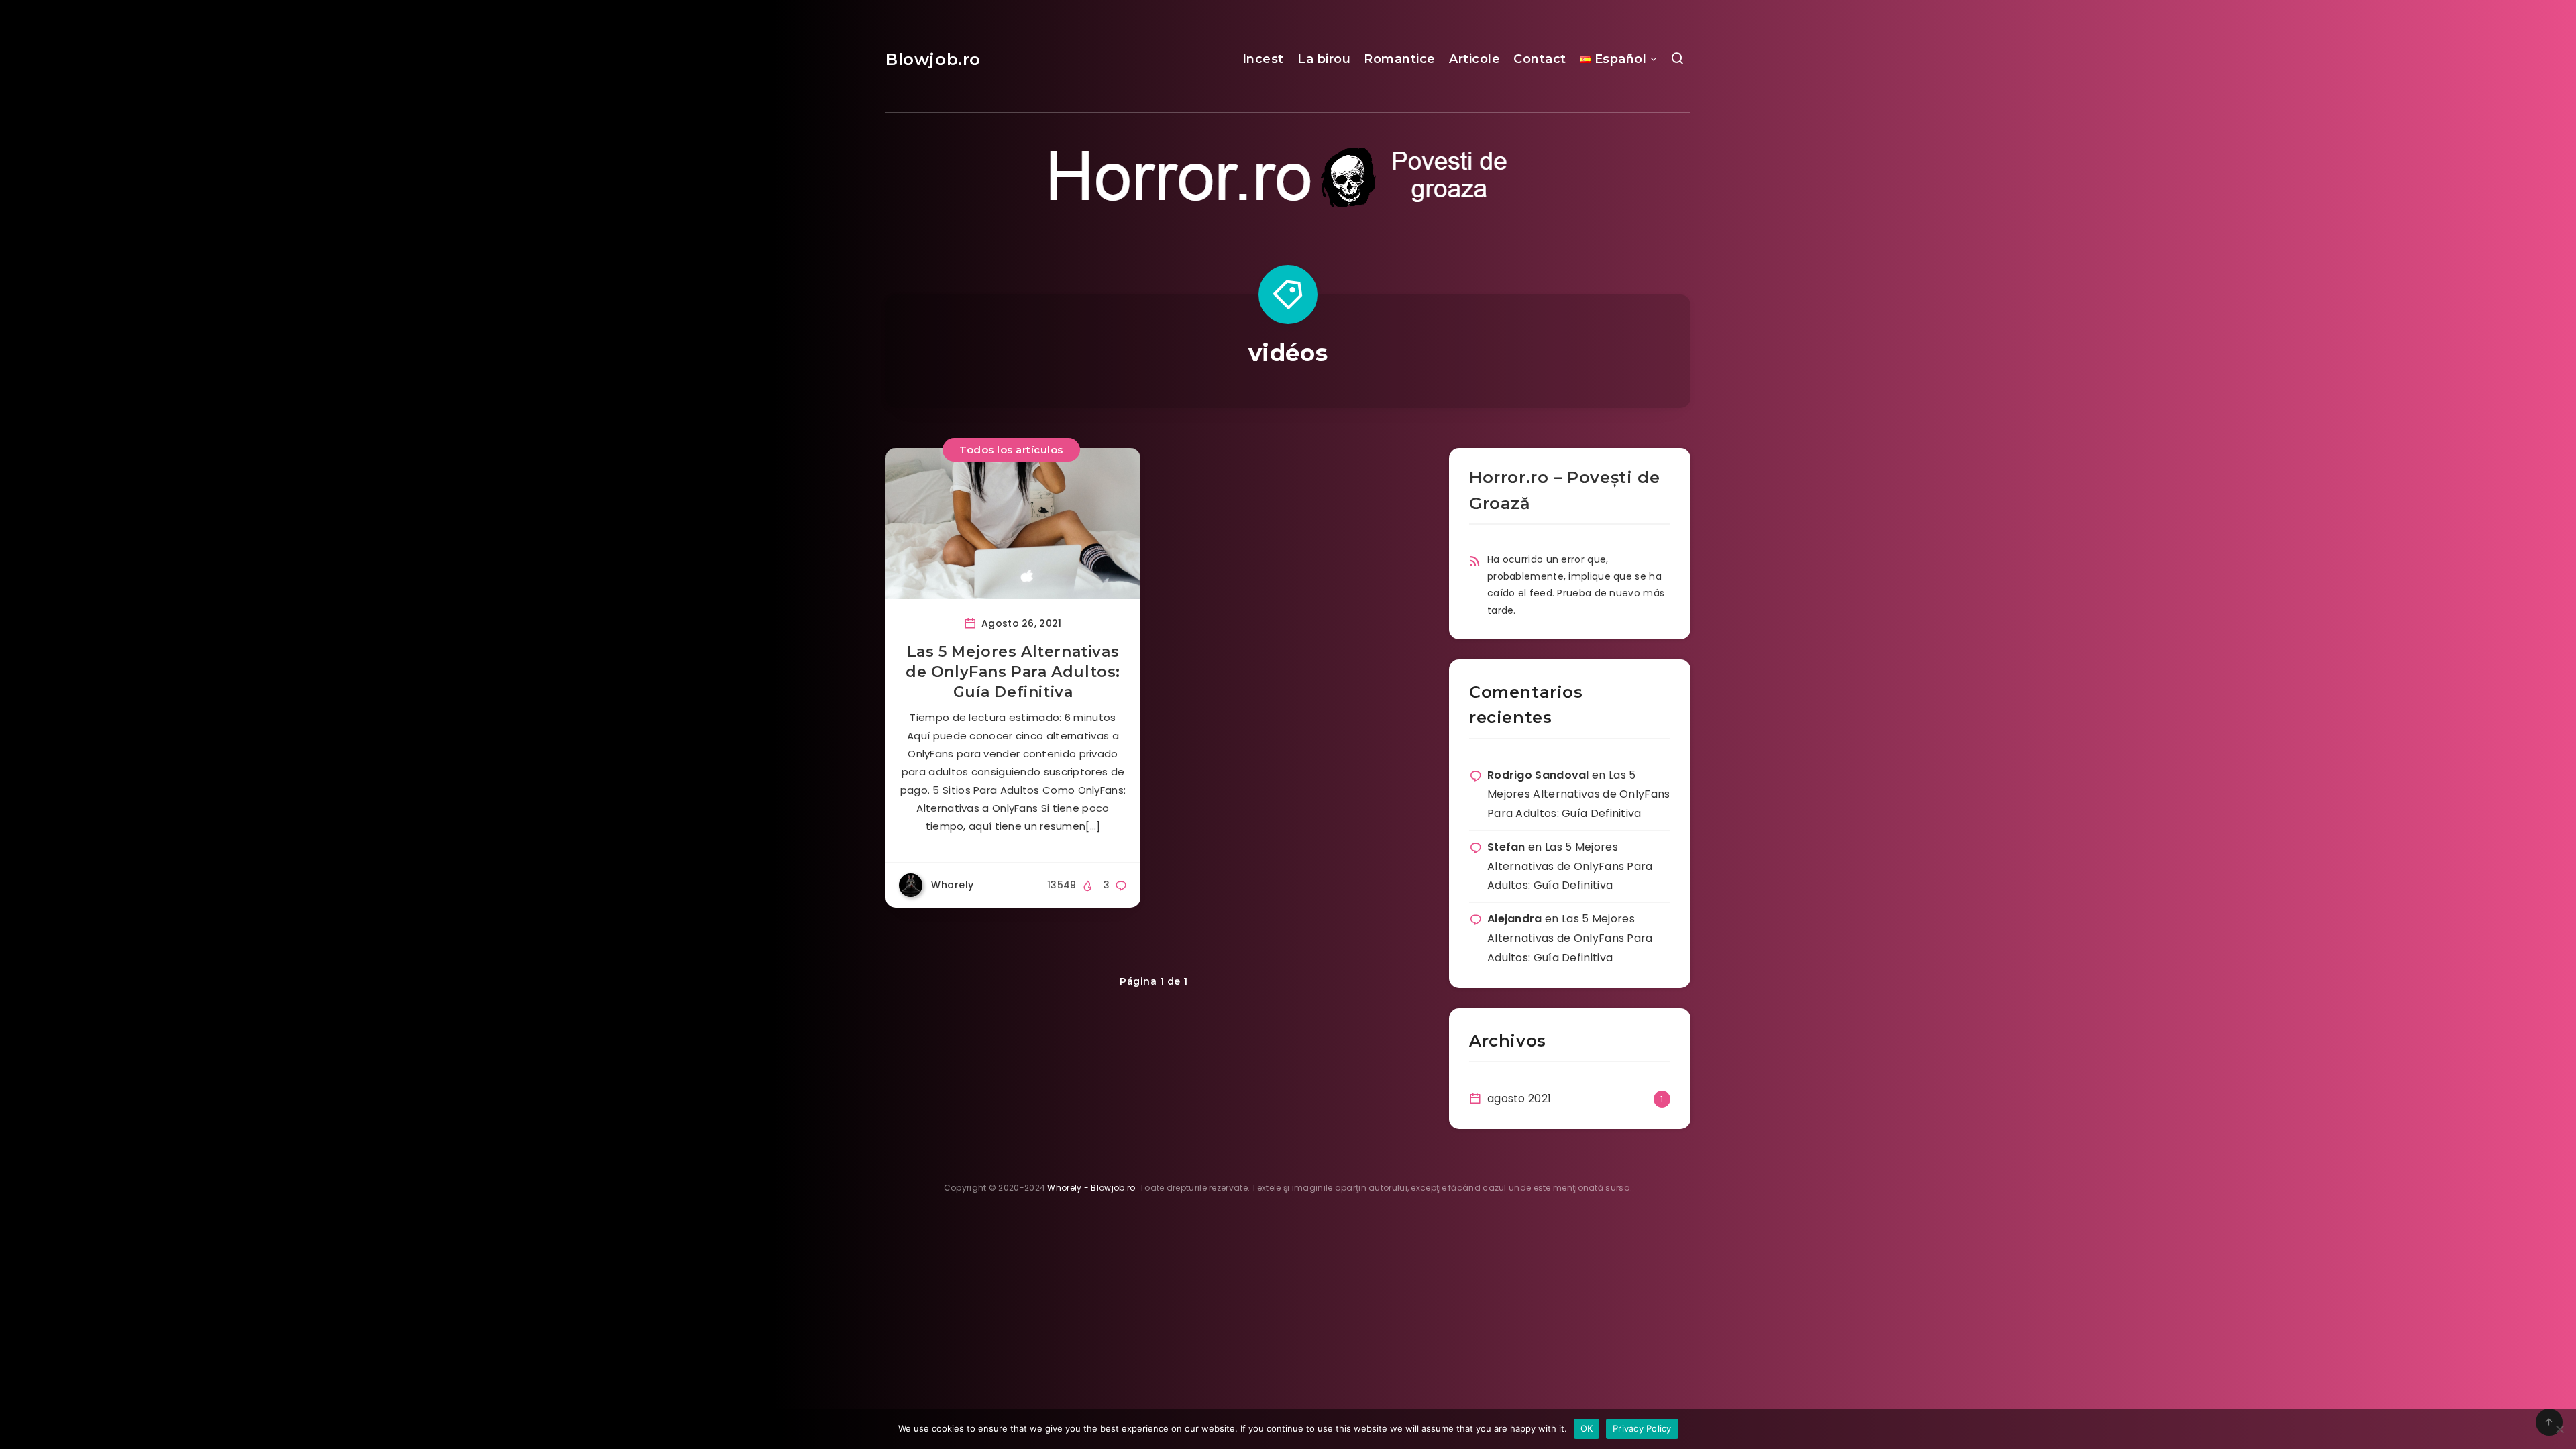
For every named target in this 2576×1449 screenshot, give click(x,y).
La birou (1324, 59)
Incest (1263, 59)
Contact (1540, 59)
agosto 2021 (1519, 1098)
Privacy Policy (1642, 1428)
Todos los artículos (1011, 450)
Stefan (1506, 847)
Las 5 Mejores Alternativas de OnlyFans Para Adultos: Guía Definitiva (1013, 672)
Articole (1474, 59)
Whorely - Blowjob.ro (1091, 1188)
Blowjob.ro (933, 59)
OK (1587, 1428)
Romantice (1400, 59)
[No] (2559, 1429)
